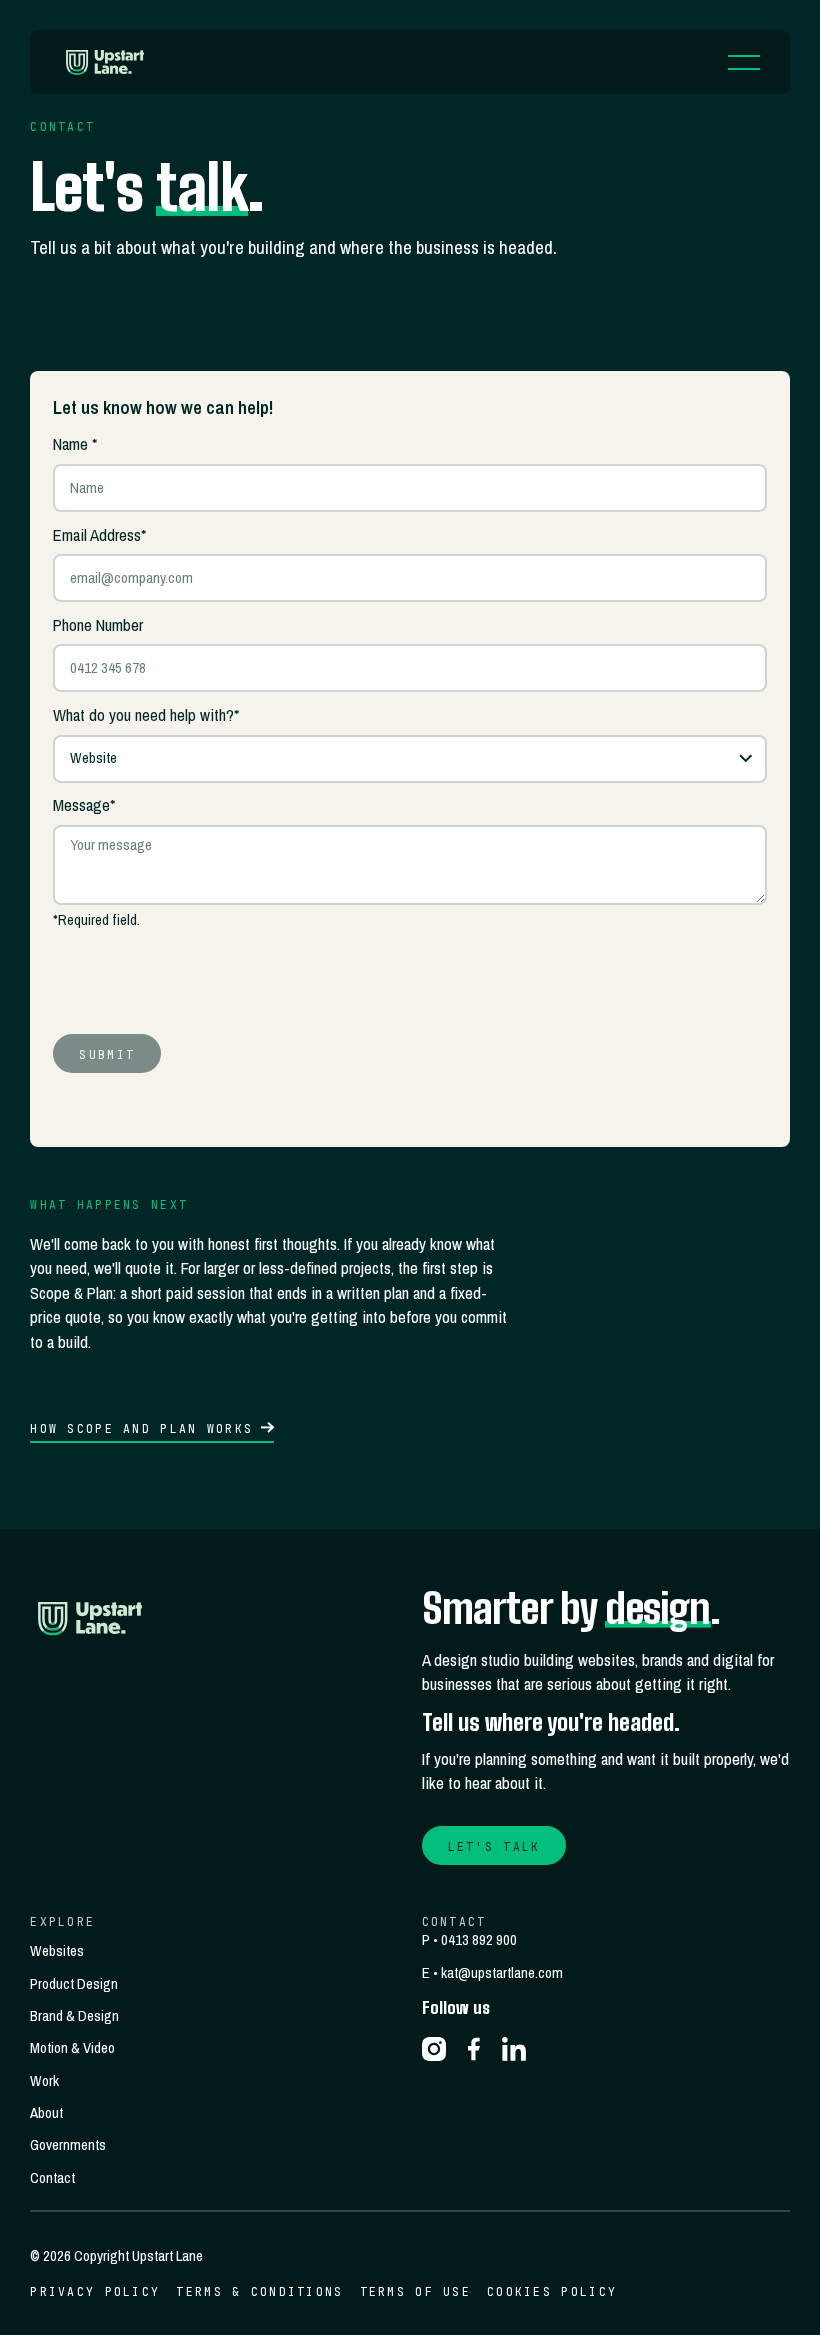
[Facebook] (474, 2049)
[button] (744, 62)
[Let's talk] (494, 1845)
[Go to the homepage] (94, 1618)
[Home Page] (108, 62)
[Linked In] (514, 2049)
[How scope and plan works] (152, 1428)
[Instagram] (434, 2049)
